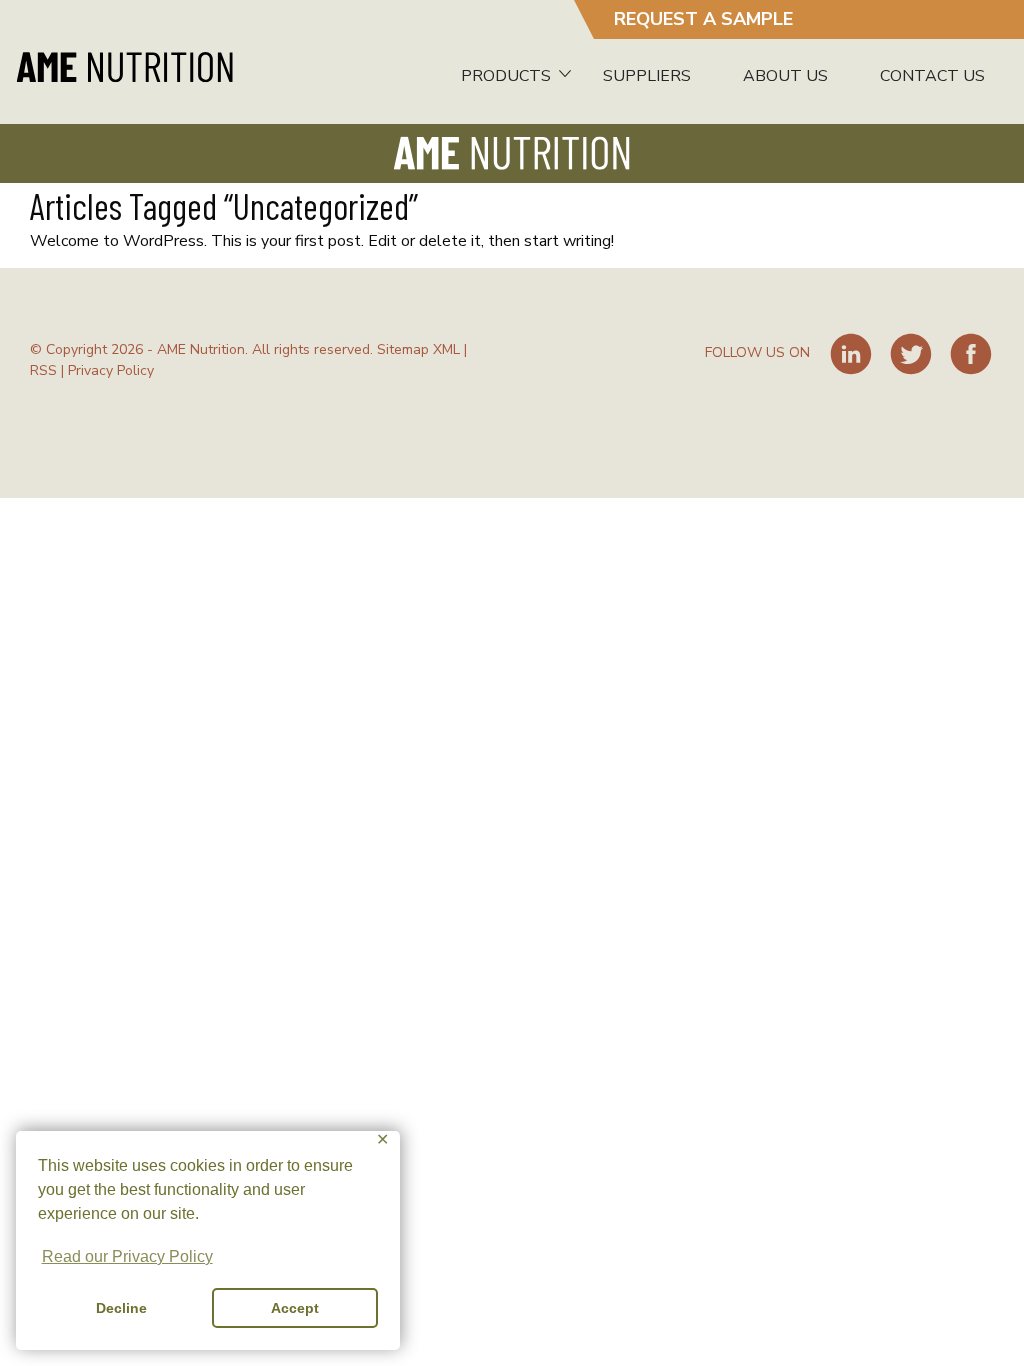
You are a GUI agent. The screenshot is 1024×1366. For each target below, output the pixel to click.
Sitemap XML (418, 349)
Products (506, 76)
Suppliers (647, 76)
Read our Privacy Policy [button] (127, 1256)
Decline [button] (121, 1308)
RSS (43, 370)
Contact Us (932, 76)
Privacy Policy (111, 370)
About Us (785, 76)
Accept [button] (295, 1308)
